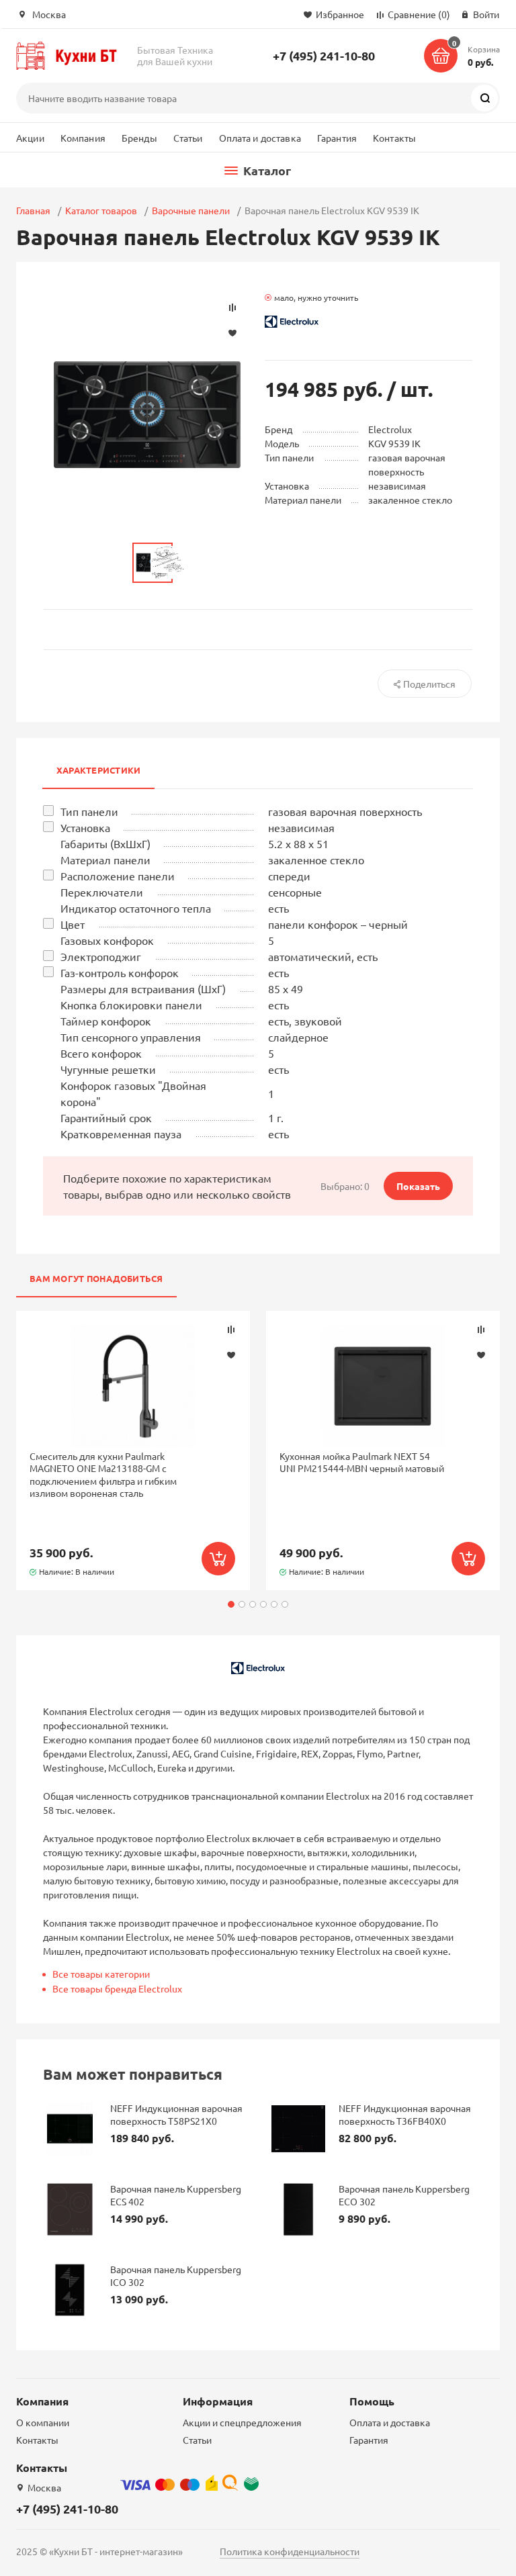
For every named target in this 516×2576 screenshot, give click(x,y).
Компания (83, 138)
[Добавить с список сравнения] (231, 1330)
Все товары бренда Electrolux (117, 1988)
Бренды (139, 138)
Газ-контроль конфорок (120, 972)
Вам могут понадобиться (96, 1278)
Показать (418, 1186)
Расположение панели (118, 876)
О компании (43, 2422)
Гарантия (337, 138)
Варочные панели (191, 210)
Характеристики (98, 770)
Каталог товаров (101, 210)
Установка (85, 827)
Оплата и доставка (260, 138)
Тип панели (89, 811)
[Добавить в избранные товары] (231, 1354)
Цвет (73, 924)
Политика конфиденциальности (290, 2551)
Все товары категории (101, 1974)
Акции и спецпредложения (242, 2422)
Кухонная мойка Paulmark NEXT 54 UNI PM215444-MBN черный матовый (362, 1462)
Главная (33, 210)
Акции (30, 138)
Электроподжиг (101, 956)
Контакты (394, 138)
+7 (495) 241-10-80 (324, 55)
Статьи (188, 138)
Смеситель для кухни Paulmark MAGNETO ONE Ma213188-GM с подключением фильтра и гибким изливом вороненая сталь (103, 1474)
